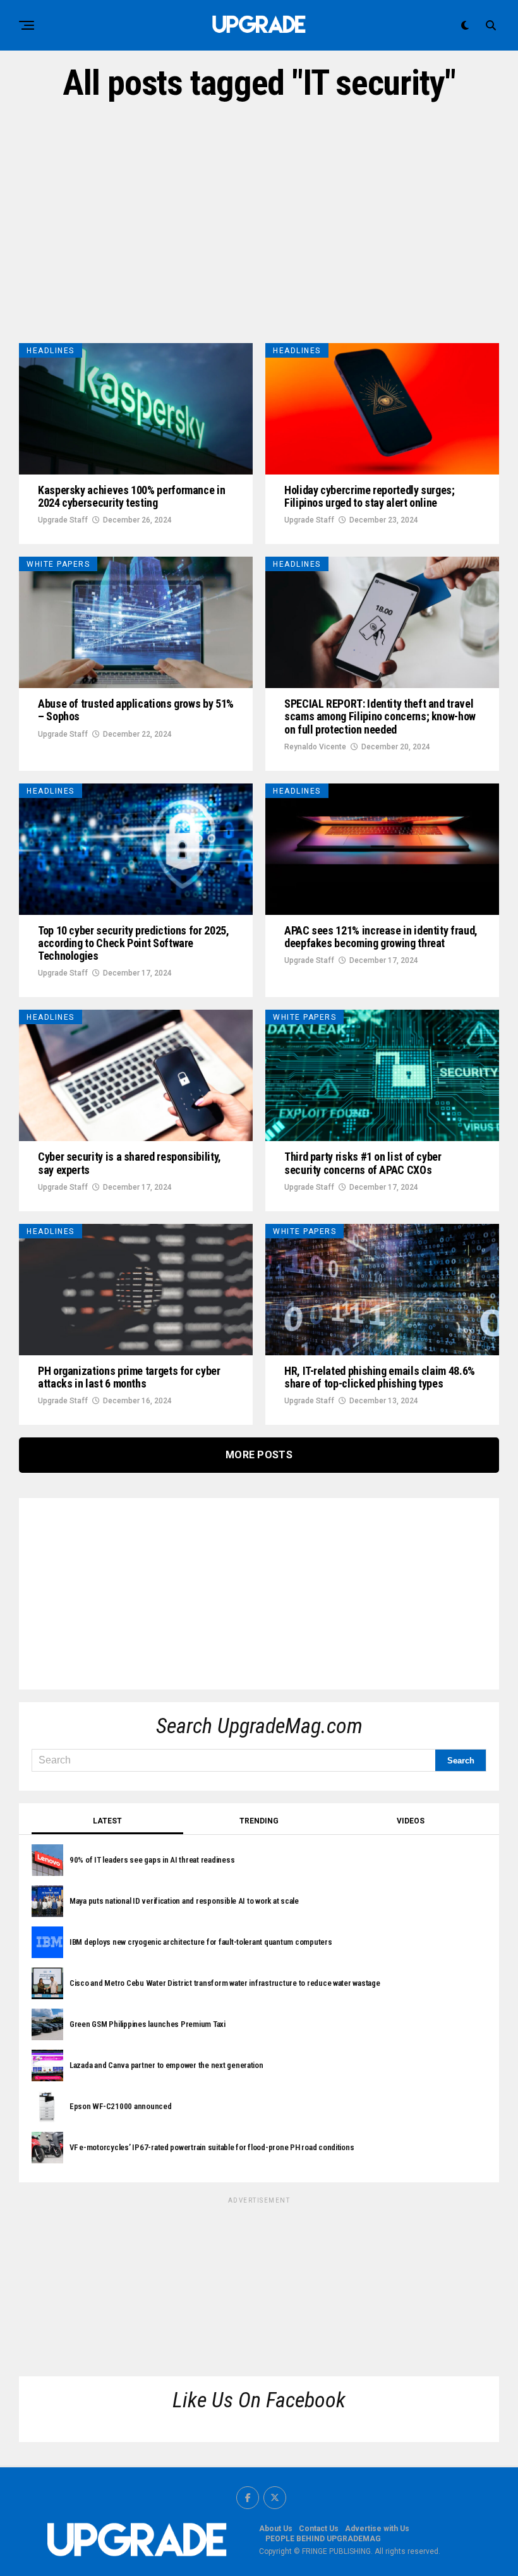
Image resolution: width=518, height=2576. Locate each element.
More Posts (259, 1455)
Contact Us (319, 2529)
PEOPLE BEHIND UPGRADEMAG (323, 2539)
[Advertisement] (259, 223)
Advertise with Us (377, 2529)
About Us (276, 2529)
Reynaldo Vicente (315, 747)
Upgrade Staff (63, 520)
